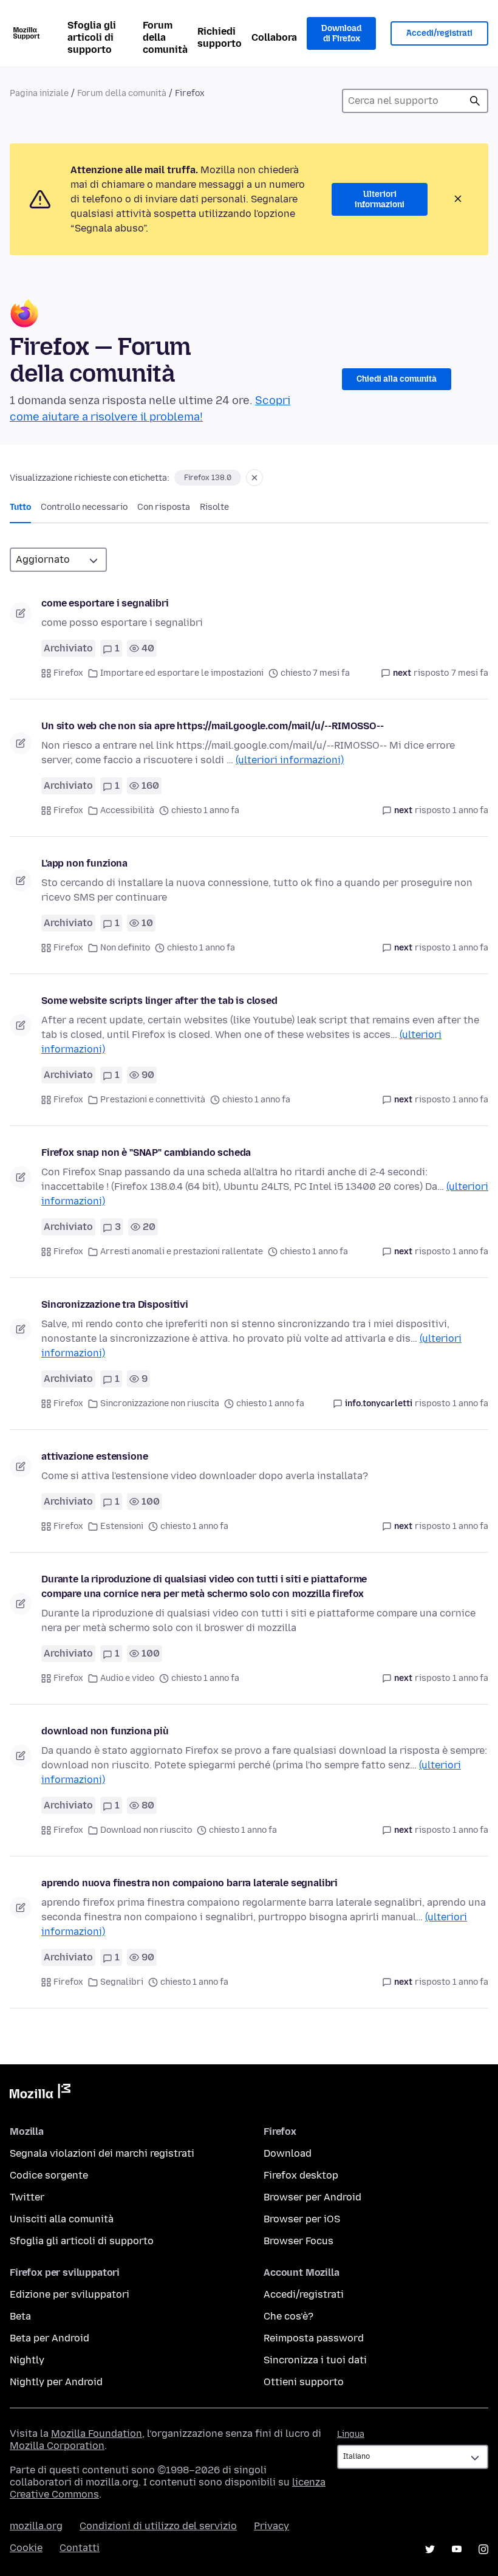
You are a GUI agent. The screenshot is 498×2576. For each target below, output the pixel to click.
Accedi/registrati (439, 33)
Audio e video (127, 1678)
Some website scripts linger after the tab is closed (159, 1001)
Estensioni (122, 1526)
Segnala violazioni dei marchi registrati (102, 2153)
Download (288, 2153)
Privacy (271, 2526)
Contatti (80, 2548)
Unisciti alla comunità (62, 2219)
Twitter (27, 2197)
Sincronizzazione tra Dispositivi (115, 1304)
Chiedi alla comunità (397, 379)
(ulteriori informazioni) (290, 760)
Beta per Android (49, 2338)
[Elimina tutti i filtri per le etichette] (254, 478)
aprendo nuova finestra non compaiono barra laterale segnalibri (189, 1883)
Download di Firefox (341, 34)
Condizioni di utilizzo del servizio (158, 2526)
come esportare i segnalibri (105, 603)
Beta (20, 2316)
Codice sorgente (49, 2175)
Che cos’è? (288, 2316)
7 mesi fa (470, 673)
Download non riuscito (146, 1830)
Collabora (274, 37)
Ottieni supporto (304, 2382)
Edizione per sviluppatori (70, 2294)
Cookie (26, 2548)
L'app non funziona (84, 863)
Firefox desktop (301, 2175)
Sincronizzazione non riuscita (160, 1403)
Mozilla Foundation (97, 2433)
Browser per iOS (302, 2219)
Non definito (125, 948)
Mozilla (40, 2093)
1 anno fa (470, 810)
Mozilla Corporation (57, 2446)
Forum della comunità (165, 37)
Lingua (351, 2434)
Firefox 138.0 (208, 478)
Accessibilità (127, 810)
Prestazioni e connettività (153, 1100)
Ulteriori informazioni (380, 200)
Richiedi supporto (220, 37)
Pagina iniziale (39, 93)
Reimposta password (314, 2338)
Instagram (483, 2549)
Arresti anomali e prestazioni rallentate (182, 1252)
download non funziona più (105, 1731)
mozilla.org (36, 2526)
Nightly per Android (56, 2382)
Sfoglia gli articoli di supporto (92, 37)
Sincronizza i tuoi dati (315, 2360)
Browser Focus (298, 2241)
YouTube (457, 2549)
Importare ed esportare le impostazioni (182, 673)
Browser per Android (312, 2197)
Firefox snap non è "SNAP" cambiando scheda (146, 1152)
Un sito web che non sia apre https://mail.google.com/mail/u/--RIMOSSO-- (213, 726)
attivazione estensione (94, 1456)
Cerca (475, 101)
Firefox (68, 673)
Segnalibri (122, 1982)
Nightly (27, 2360)
